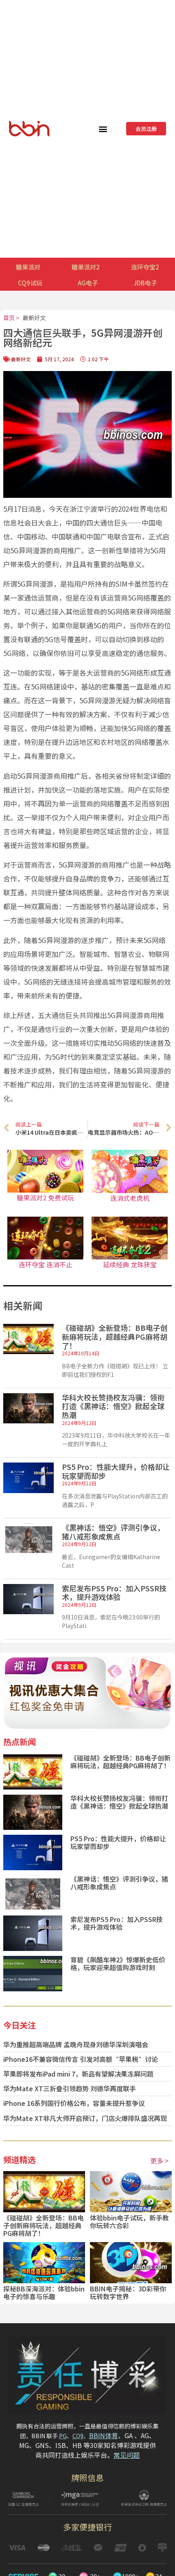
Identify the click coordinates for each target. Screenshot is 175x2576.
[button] (103, 129)
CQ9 (78, 2436)
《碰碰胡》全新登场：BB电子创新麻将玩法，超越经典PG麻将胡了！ (115, 1336)
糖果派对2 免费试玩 (45, 1197)
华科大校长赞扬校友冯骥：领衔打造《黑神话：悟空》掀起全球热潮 (113, 1406)
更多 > (159, 2161)
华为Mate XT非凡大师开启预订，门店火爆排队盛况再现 (85, 2118)
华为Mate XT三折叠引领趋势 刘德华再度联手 (70, 2088)
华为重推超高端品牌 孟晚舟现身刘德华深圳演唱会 (76, 2044)
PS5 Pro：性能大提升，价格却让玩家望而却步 (116, 1471)
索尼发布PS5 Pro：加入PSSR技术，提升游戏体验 (114, 1593)
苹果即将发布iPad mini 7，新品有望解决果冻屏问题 (78, 2074)
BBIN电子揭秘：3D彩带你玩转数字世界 (128, 2292)
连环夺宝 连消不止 (46, 1264)
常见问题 (127, 2455)
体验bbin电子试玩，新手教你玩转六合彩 (129, 2221)
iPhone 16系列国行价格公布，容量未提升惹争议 (74, 2103)
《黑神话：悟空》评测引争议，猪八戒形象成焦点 (113, 1532)
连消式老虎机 (130, 1198)
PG (63, 2436)
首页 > (11, 318)
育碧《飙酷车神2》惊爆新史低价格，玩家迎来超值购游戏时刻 (118, 1963)
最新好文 (34, 318)
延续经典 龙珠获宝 (130, 1264)
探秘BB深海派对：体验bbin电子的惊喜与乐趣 (44, 2292)
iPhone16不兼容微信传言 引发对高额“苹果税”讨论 (81, 2059)
